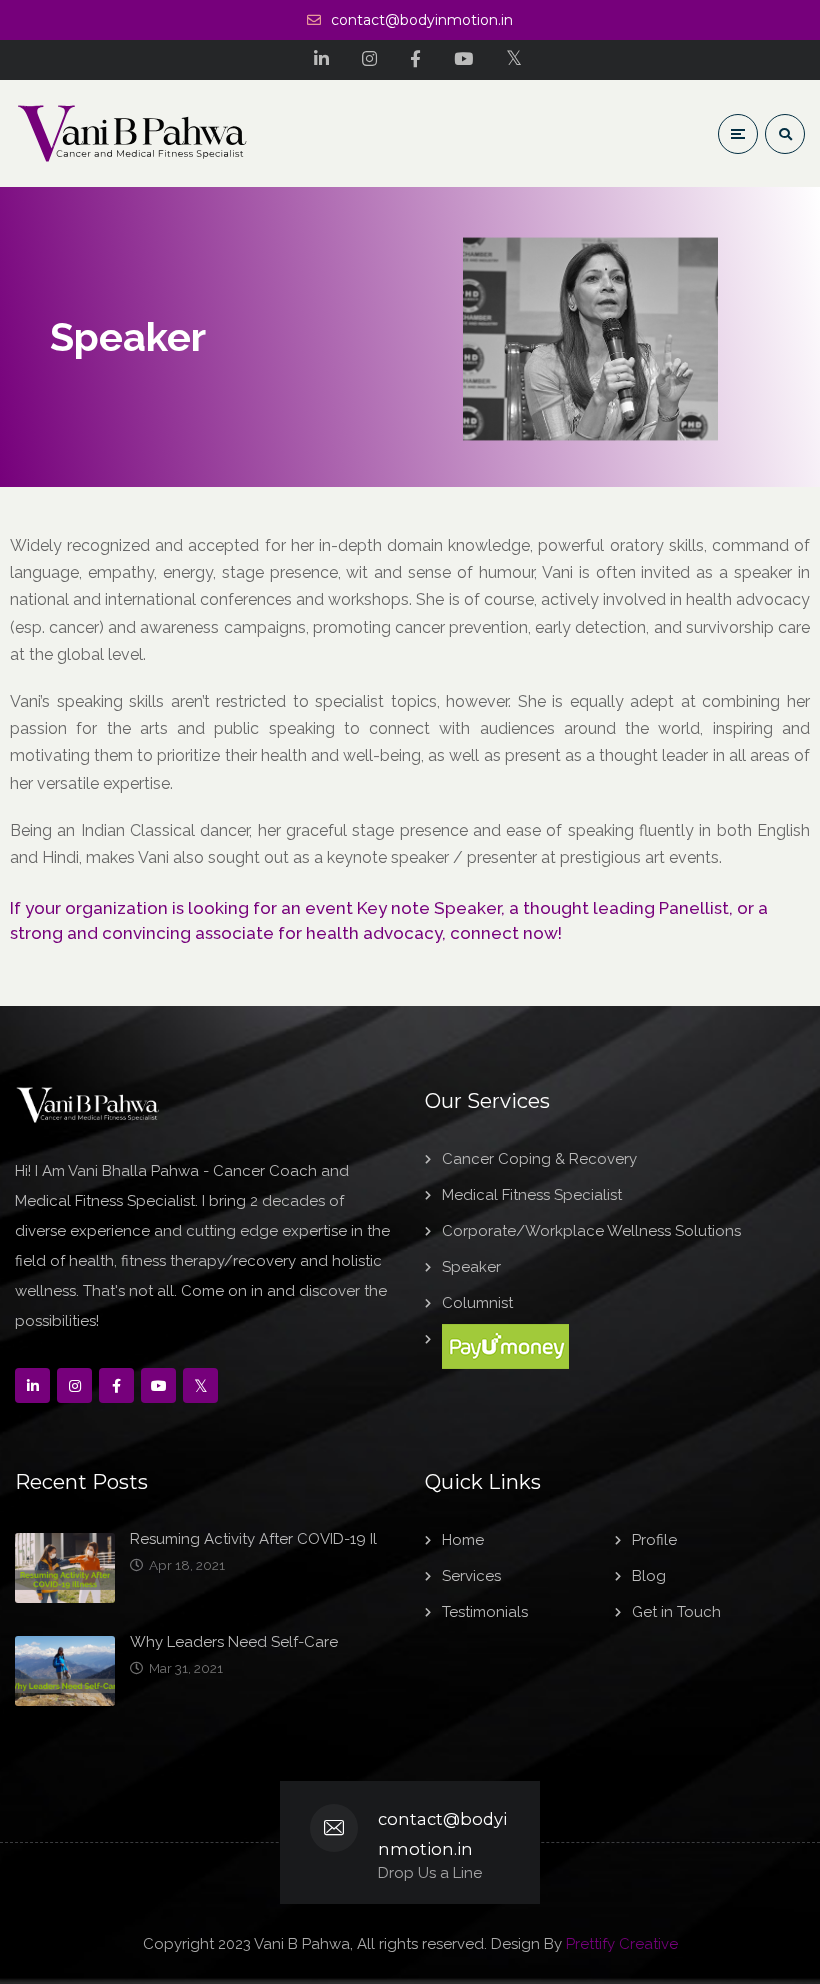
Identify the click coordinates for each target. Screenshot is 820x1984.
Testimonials (485, 1612)
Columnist (477, 1303)
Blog (649, 1576)
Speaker (471, 1267)
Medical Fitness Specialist (532, 1195)
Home (463, 1540)
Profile (654, 1540)
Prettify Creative (622, 1944)
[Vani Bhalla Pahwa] (132, 133)
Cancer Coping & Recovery (539, 1159)
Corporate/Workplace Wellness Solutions (591, 1231)
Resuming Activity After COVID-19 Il (253, 1539)
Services (471, 1576)
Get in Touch (676, 1612)
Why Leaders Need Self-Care (234, 1642)
